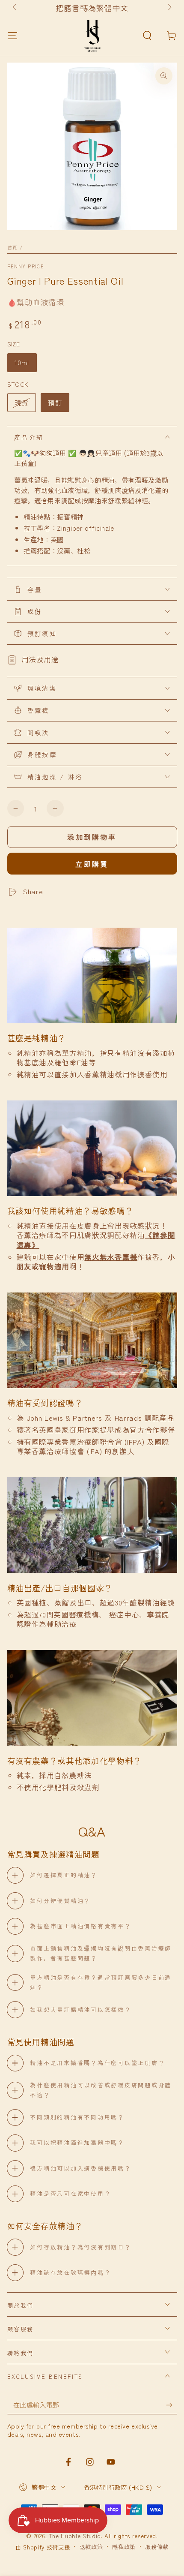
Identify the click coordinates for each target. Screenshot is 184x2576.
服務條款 (157, 2547)
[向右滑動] (169, 8)
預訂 (55, 403)
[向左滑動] (15, 8)
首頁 (13, 247)
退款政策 (91, 2547)
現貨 (21, 403)
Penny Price (26, 266)
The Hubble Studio (75, 2536)
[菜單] (12, 35)
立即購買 (92, 864)
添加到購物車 (92, 837)
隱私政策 (124, 2547)
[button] (147, 35)
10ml (22, 362)
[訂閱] (171, 2405)
